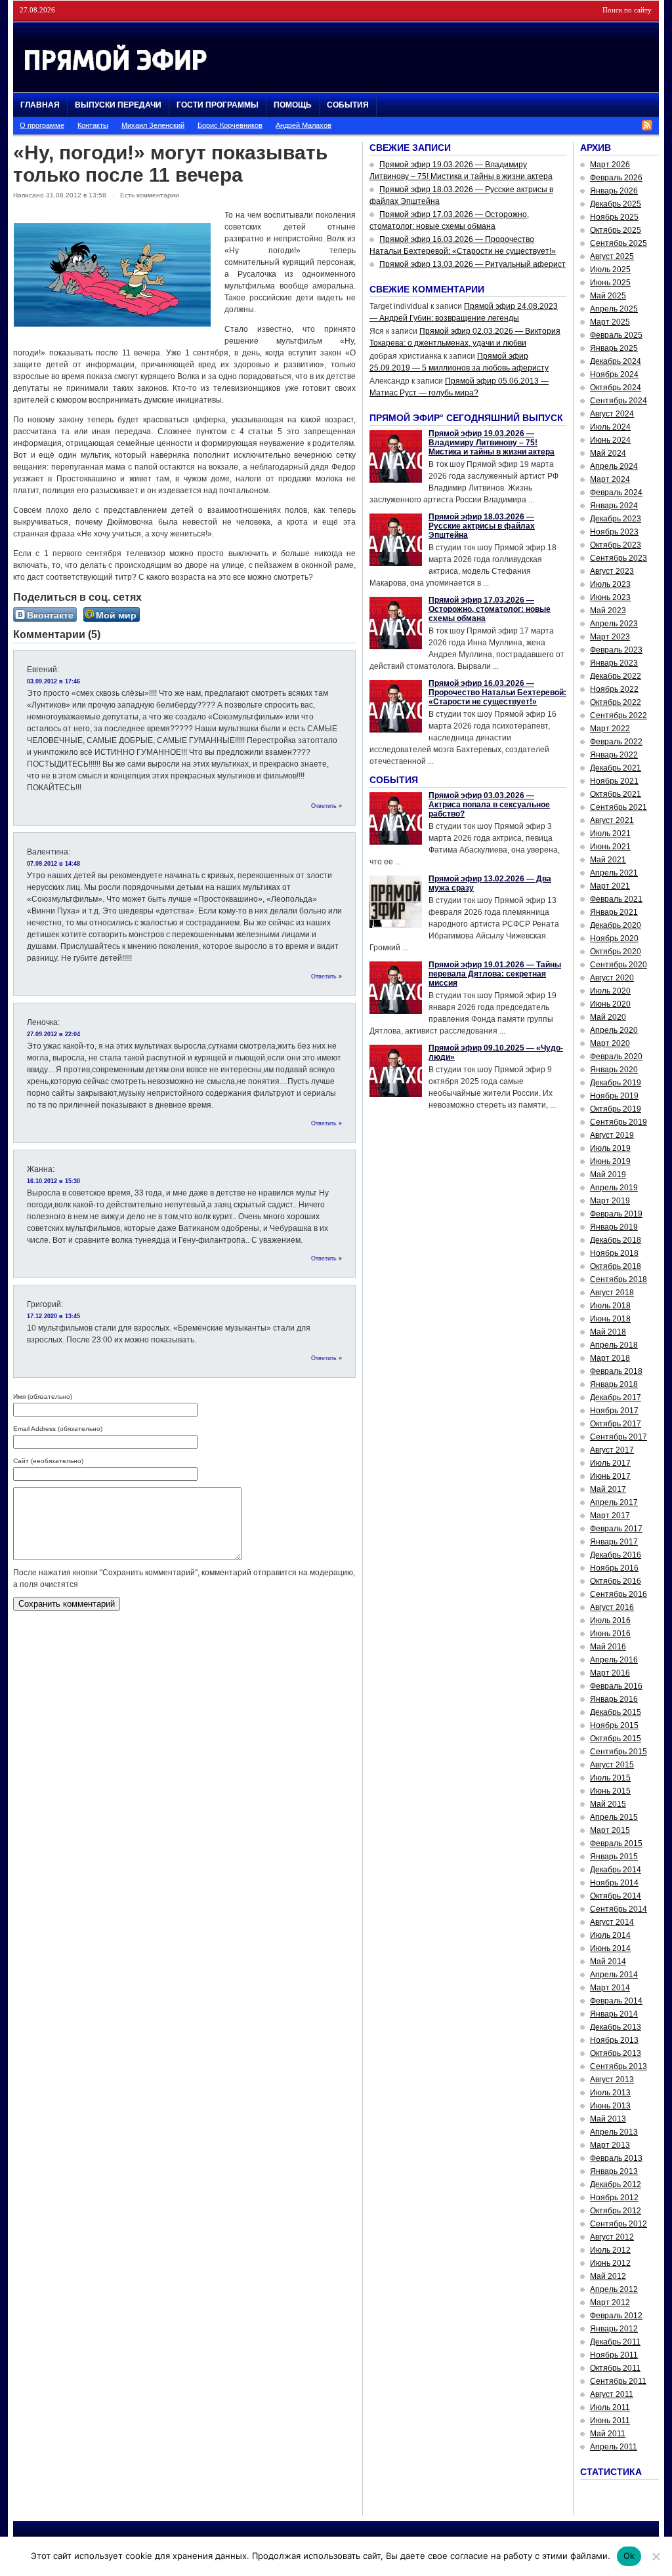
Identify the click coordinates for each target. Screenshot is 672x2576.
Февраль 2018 (616, 1371)
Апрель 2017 (614, 1502)
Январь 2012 (614, 2329)
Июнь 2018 (610, 1319)
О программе (42, 125)
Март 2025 (610, 322)
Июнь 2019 (610, 1161)
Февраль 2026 (616, 178)
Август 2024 (612, 414)
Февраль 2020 (616, 1057)
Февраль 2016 (616, 1686)
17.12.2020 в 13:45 (53, 1316)
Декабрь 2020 (616, 925)
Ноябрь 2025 (614, 217)
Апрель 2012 (614, 2289)
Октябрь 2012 (616, 2211)
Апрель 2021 (614, 873)
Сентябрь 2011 (618, 2381)
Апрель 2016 (614, 1660)
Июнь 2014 (610, 1948)
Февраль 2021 (616, 899)
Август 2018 (612, 1293)
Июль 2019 (610, 1148)
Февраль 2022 (616, 742)
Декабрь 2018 (616, 1240)
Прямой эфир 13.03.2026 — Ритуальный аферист (472, 264)
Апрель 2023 (614, 624)
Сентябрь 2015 (619, 1752)
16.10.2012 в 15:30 (53, 1181)
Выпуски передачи (118, 105)
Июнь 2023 (610, 597)
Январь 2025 (614, 348)
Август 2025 (612, 256)
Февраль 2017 (616, 1529)
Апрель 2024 (614, 466)
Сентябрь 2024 (619, 401)
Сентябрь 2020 (619, 965)
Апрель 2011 (614, 2447)
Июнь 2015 (610, 1791)
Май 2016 (608, 1647)
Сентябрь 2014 (619, 1909)
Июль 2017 (610, 1463)
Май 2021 (608, 860)
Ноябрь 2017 (614, 1411)
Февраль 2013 (616, 2158)
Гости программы (218, 105)
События (348, 105)
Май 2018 (608, 1332)
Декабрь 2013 (616, 2027)
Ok (629, 2556)
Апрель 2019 (614, 1188)
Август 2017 (612, 1450)
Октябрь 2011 (615, 2368)
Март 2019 (610, 1201)
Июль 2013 (610, 2093)
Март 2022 (610, 729)
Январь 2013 (614, 2171)
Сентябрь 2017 (619, 1437)
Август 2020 (612, 978)
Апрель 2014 (614, 1975)
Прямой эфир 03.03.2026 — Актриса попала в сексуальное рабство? (489, 805)
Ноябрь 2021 (614, 781)
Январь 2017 (614, 1542)
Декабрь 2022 (616, 676)
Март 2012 (610, 2303)
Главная (40, 105)
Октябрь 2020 (616, 952)
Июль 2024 (610, 427)
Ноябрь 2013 (614, 2040)
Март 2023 (610, 637)
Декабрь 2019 (616, 1083)
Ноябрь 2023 (614, 532)
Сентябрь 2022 (619, 715)
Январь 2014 (614, 2014)
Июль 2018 (610, 1306)
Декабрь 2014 (616, 1870)
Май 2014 (608, 1962)
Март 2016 (610, 1673)
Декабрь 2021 (616, 768)
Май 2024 (608, 453)
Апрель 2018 (614, 1345)
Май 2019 (608, 1175)
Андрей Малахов (304, 125)
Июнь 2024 (610, 440)
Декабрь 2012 (616, 2184)
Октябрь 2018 (616, 1266)
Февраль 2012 (616, 2316)
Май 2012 (608, 2276)
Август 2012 (612, 2237)
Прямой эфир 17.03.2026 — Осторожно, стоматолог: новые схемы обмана (490, 609)
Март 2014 (610, 1988)
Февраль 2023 (616, 650)
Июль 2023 (610, 584)
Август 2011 (612, 2394)
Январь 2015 (614, 1857)
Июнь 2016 (610, 1634)
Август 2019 (612, 1135)
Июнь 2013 (610, 2106)
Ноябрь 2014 (614, 1883)
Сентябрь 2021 (619, 807)
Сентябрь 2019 (619, 1122)
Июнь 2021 (610, 847)
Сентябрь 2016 (619, 1594)
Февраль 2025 (616, 335)
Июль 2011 (610, 2407)
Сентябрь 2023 (619, 558)
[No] (656, 2556)
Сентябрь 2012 (619, 2224)
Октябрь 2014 (616, 1896)
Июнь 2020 (610, 1004)
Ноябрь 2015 (614, 1725)
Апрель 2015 (614, 1817)
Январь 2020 (614, 1070)
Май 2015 (608, 1804)
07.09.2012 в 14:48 (53, 864)
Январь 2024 (614, 506)
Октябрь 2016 (616, 1581)
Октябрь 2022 (616, 702)
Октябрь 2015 (616, 1739)
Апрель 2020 (614, 1030)
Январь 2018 (614, 1384)
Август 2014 (612, 1922)
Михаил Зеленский (153, 125)
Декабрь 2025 (616, 204)
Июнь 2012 (610, 2263)
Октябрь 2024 (616, 388)
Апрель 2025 (614, 309)
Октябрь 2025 (616, 230)
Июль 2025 (610, 270)
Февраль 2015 (616, 1843)
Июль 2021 (610, 834)
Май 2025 (608, 296)
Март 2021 (610, 886)
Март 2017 (610, 1516)
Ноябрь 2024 (614, 374)
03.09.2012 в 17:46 (53, 681)
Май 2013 (608, 2119)
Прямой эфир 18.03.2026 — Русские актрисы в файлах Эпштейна (482, 526)
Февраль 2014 (616, 2001)
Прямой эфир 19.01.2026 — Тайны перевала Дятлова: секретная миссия (495, 974)
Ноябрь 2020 (614, 938)
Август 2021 (612, 820)
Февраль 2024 (616, 493)
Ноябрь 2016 (614, 1568)
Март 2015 (610, 1830)
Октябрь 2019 (616, 1109)
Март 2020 (610, 1043)
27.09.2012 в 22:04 (53, 1034)
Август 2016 (612, 1607)
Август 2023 (612, 571)
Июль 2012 (610, 2250)
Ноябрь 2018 (614, 1253)
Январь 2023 (614, 663)
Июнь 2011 (610, 2421)
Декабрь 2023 (616, 519)
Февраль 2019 (616, 1214)
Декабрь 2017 (616, 1398)
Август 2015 (612, 1765)
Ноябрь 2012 (614, 2198)
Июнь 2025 (610, 283)
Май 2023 (608, 611)
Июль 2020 (610, 991)
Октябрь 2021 (616, 794)
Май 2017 (608, 1489)
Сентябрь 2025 (619, 243)
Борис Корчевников (230, 125)
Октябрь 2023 (616, 545)
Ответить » (326, 806)
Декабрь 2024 (616, 361)
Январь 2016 (614, 1699)
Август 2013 (612, 2080)
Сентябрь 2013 (619, 2066)
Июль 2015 (610, 1778)
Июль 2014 (610, 1935)
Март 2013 (610, 2145)
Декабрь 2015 (616, 1712)
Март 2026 (610, 165)
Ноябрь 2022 (614, 689)
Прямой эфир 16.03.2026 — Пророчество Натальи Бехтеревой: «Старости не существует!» (497, 693)
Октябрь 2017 (616, 1424)
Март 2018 (610, 1358)
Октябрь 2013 (616, 2053)
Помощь (293, 105)
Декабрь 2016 (616, 1555)
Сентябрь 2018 (619, 1279)
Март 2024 (610, 479)
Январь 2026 (614, 191)
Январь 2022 (614, 755)
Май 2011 (608, 2434)
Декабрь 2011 (615, 2342)
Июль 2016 (610, 1620)
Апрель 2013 (614, 2132)
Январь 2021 (614, 912)
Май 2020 (608, 1017)
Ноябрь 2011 (614, 2355)
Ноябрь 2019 (614, 1096)
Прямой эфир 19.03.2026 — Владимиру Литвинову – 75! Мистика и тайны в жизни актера (492, 443)
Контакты (93, 125)
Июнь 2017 (610, 1476)
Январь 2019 (614, 1227)
